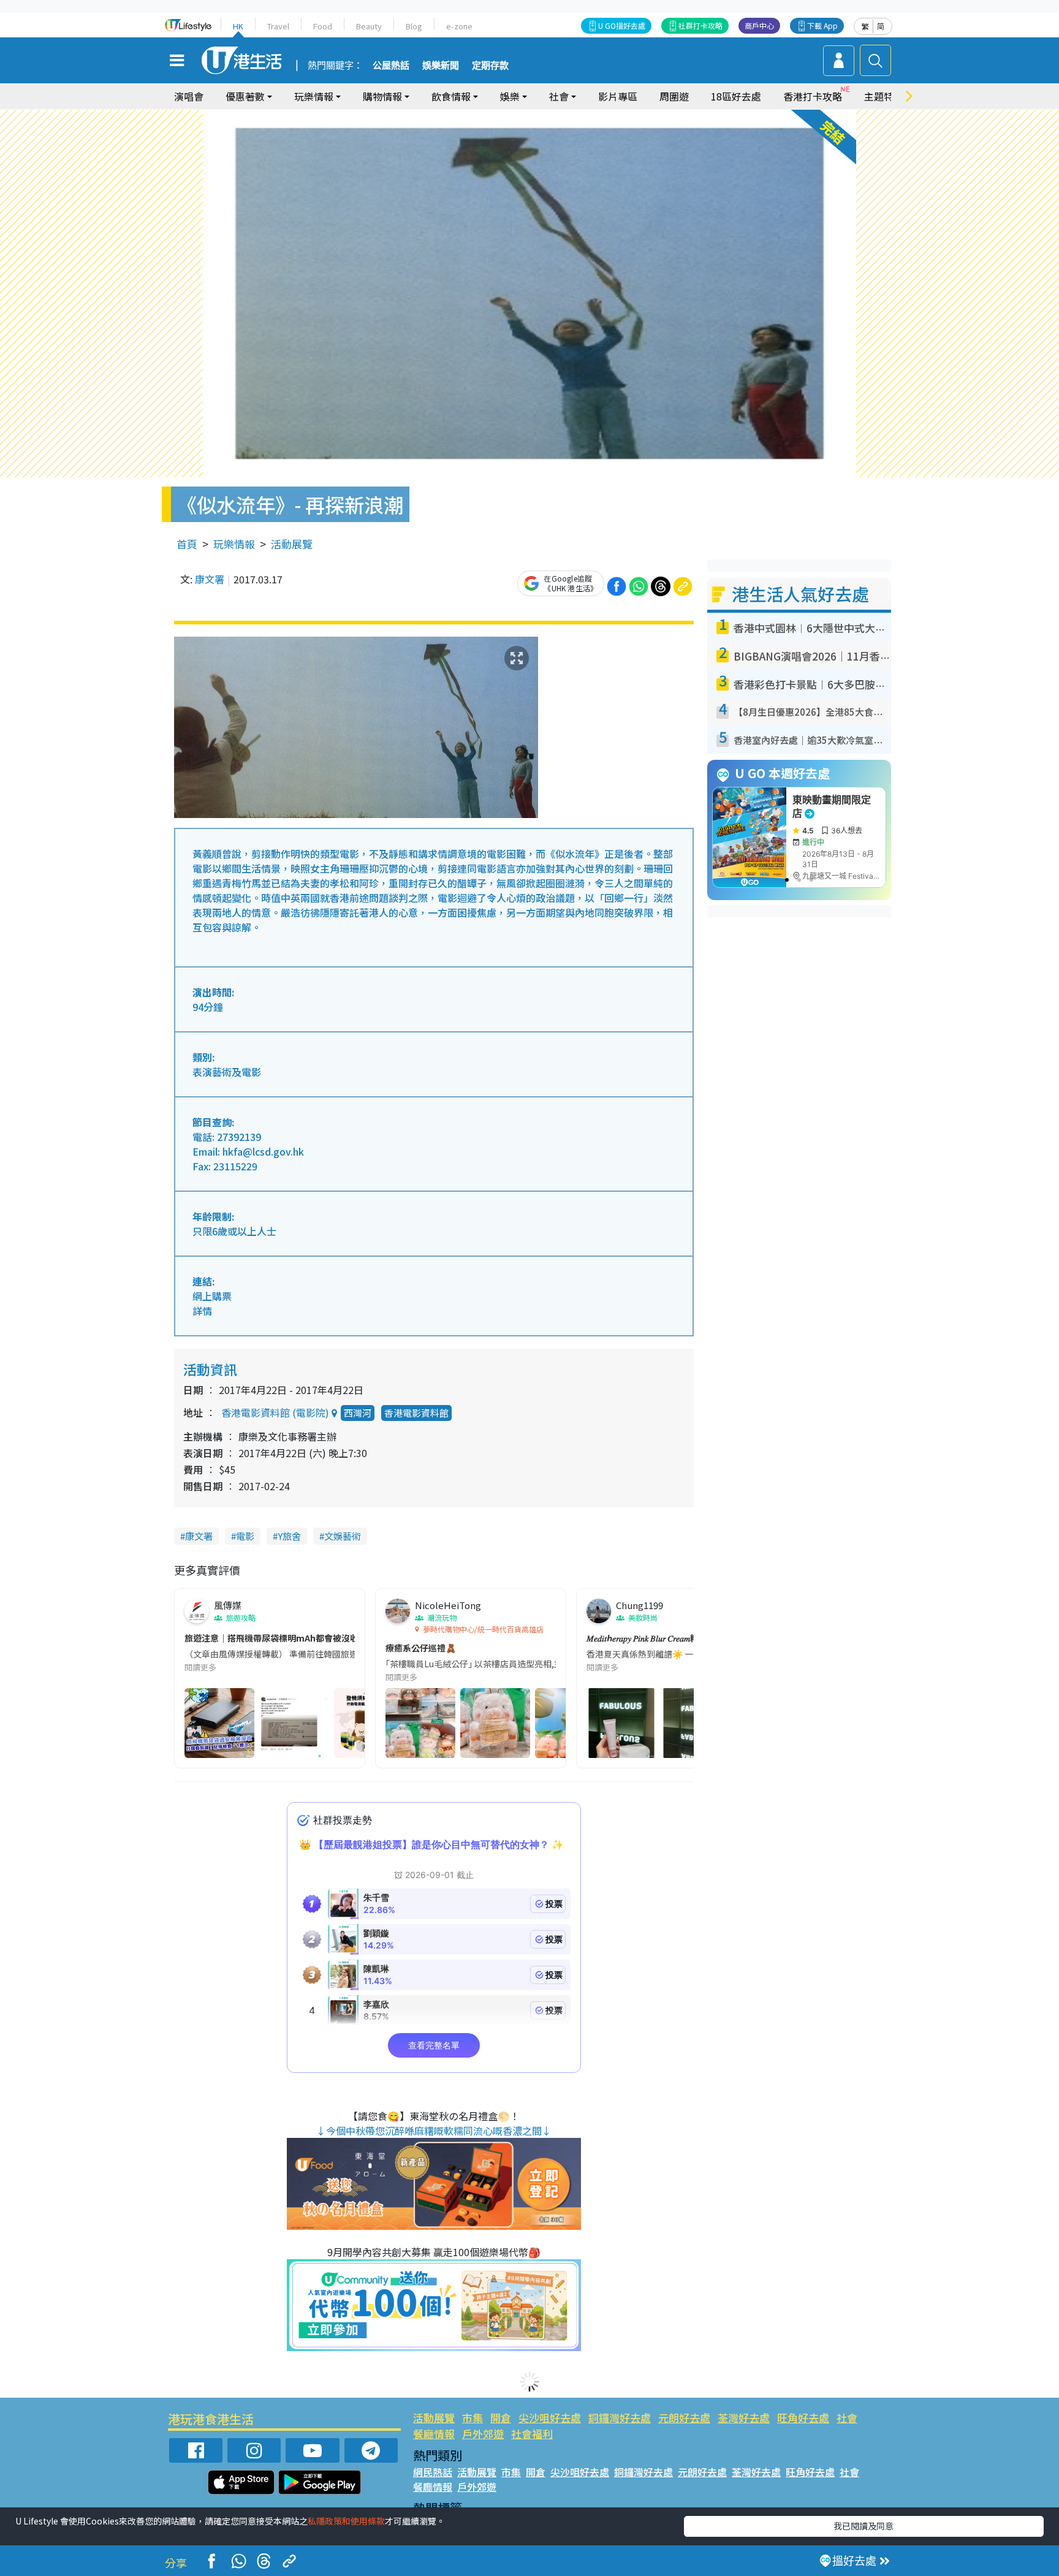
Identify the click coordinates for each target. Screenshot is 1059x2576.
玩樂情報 (234, 544)
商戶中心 (759, 25)
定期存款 (490, 66)
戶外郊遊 (483, 2434)
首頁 (187, 544)
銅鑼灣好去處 (620, 2418)
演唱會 (189, 96)
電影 (245, 1536)
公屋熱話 (391, 66)
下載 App (822, 25)
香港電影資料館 (416, 1413)
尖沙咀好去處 (550, 2418)
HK (238, 26)
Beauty (369, 26)
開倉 (501, 2418)
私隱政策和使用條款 (346, 2521)
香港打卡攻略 (813, 96)
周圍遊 (674, 96)
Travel (278, 26)
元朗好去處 (684, 2418)
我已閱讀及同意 (864, 2526)
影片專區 (618, 96)
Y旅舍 (289, 1536)
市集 (473, 2418)
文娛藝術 (343, 1536)
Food (323, 26)
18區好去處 (736, 96)
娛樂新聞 (441, 66)
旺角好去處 (803, 2418)
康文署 (210, 579)
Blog (414, 26)
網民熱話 (433, 2472)
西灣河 (358, 1413)
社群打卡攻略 (700, 25)
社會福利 (532, 2434)
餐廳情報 (434, 2434)
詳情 (202, 1311)
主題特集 (884, 96)
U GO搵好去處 (622, 25)
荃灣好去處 (744, 2418)
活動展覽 (292, 544)
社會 (847, 2418)
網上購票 (212, 1296)
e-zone (459, 26)
